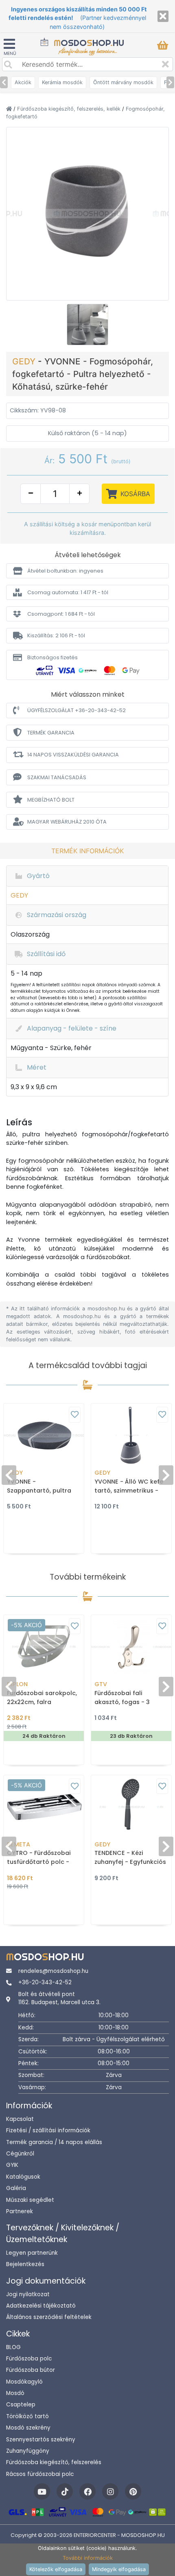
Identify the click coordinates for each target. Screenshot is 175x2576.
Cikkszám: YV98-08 (38, 410)
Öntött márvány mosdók (123, 82)
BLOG (13, 2347)
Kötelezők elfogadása (56, 2569)
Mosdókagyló (24, 2382)
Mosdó (15, 2393)
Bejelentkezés (25, 2264)
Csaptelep (21, 2405)
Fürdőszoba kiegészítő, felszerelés (54, 2462)
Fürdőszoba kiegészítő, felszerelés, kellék (70, 109)
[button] (87, 571)
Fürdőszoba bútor (31, 2370)
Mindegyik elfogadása (119, 2569)
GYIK (12, 2165)
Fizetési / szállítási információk (48, 2130)
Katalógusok (23, 2177)
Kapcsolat (20, 2119)
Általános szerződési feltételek (49, 2317)
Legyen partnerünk (32, 2253)
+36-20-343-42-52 (45, 1982)
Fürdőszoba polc (29, 2359)
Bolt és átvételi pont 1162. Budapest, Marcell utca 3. (59, 1998)
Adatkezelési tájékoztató (41, 2306)
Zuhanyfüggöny (28, 2451)
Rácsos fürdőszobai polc (40, 2474)
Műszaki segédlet (30, 2200)
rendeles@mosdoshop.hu (53, 1971)
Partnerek (20, 2211)
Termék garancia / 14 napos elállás (54, 2142)
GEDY (25, 361)
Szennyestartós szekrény (41, 2440)
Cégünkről (20, 2154)
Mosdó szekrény (28, 2428)
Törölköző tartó (27, 2416)
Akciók (23, 82)
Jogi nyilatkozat (28, 2294)
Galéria (16, 2188)
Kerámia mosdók (62, 82)
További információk (88, 2558)
